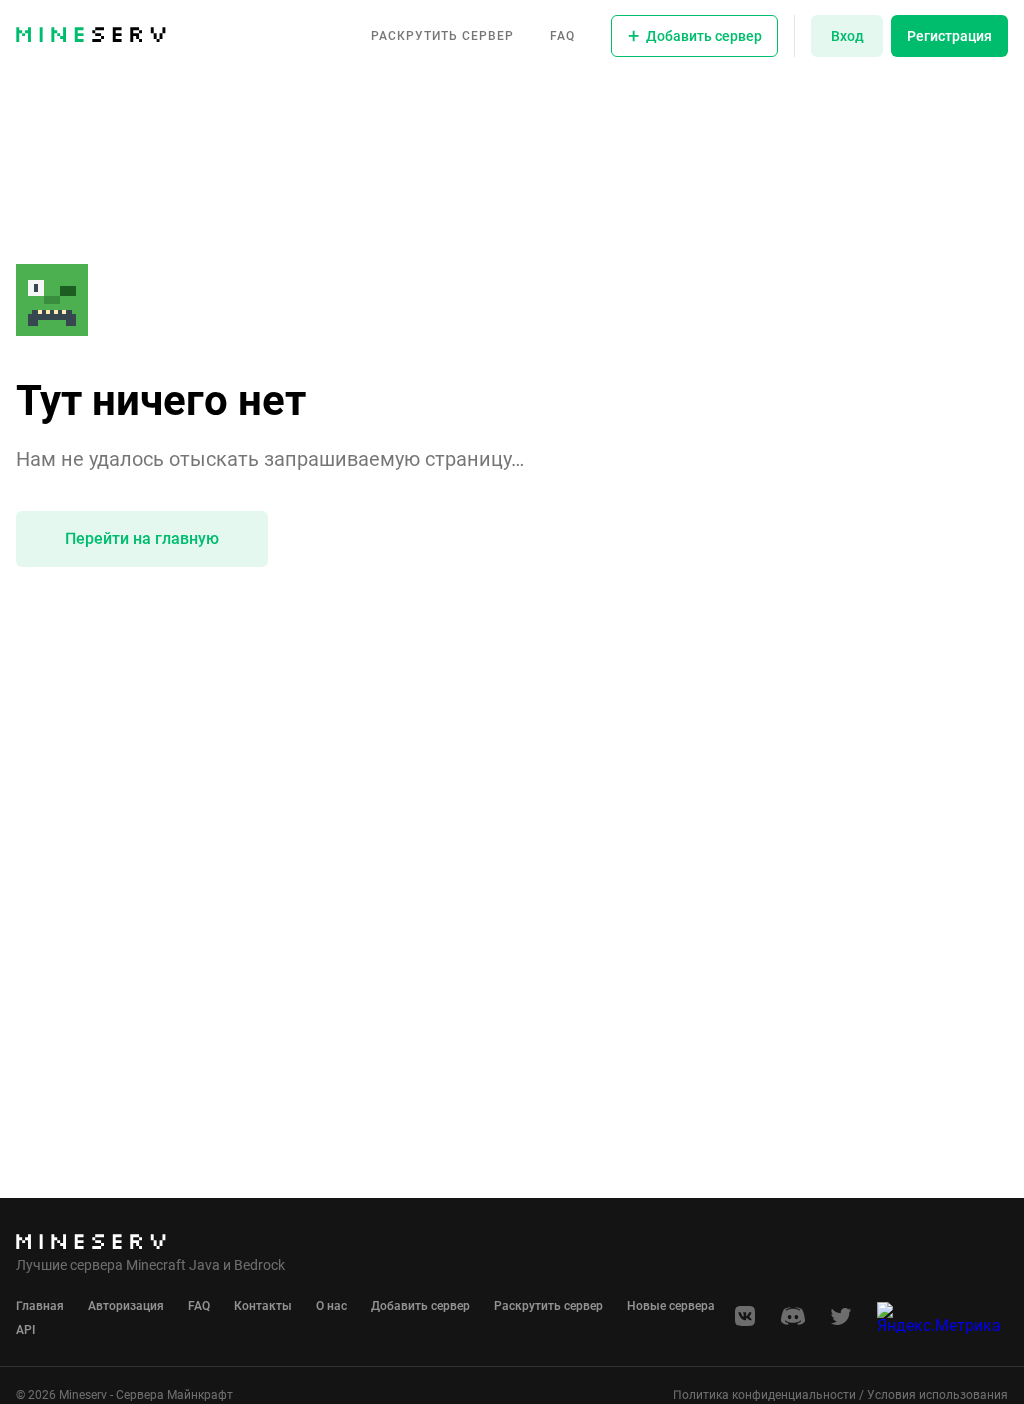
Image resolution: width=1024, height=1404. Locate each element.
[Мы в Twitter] (841, 1322)
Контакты (263, 1306)
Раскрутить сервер (442, 36)
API (25, 1330)
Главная (40, 1306)
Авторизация (126, 1306)
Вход (847, 36)
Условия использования (937, 1395)
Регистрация (949, 36)
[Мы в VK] (745, 1322)
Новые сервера (671, 1306)
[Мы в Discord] (793, 1322)
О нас (331, 1306)
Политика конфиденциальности (764, 1395)
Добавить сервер (420, 1306)
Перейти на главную (142, 538)
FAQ (562, 36)
